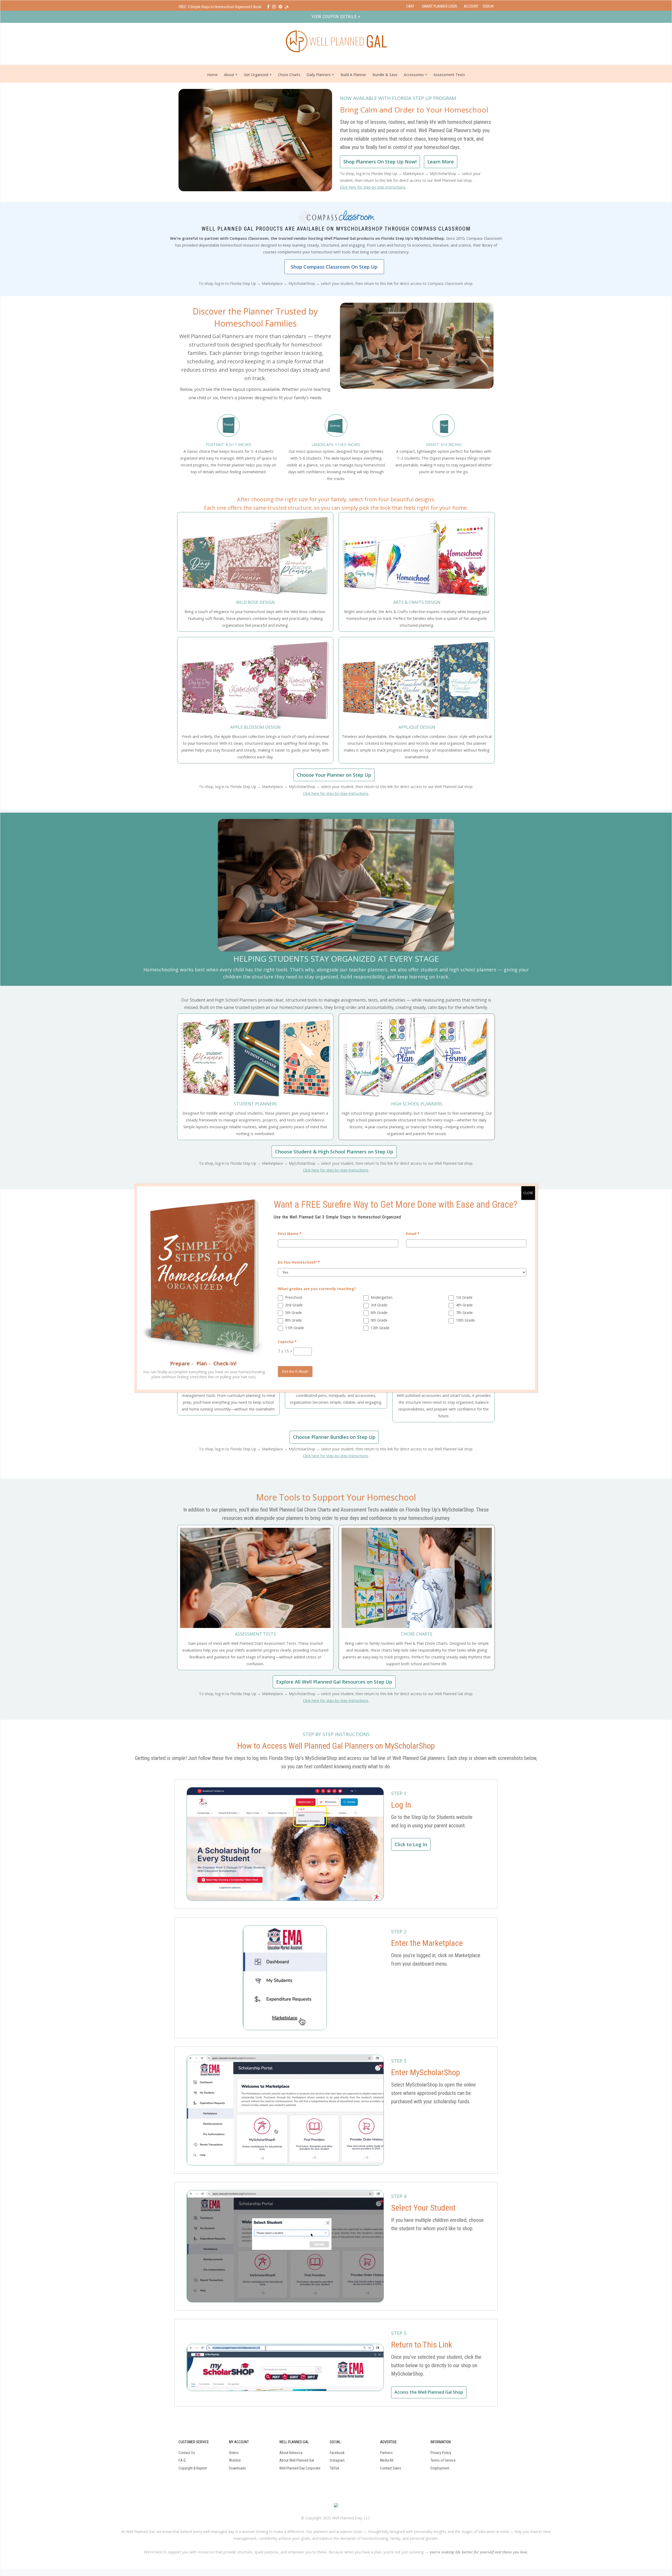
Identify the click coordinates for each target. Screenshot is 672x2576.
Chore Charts (289, 75)
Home (212, 75)
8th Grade (293, 1320)
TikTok (334, 2468)
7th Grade (464, 1313)
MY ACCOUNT (239, 2442)
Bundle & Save (385, 75)
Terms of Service (443, 2460)
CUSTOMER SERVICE (194, 2442)
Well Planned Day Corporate (300, 2468)
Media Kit (387, 2460)
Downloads (237, 2468)
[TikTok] (287, 7)
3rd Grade (379, 1305)
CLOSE (528, 1193)
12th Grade (380, 1328)
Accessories (414, 75)
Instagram (337, 2460)
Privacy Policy (441, 2453)
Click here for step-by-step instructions (373, 187)
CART (410, 6)
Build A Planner (353, 75)
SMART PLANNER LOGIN (439, 6)
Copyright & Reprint (193, 2468)
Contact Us (187, 2453)
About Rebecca (291, 2453)
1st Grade (464, 1297)
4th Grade (464, 1305)
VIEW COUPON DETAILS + (336, 17)
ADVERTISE (388, 2442)
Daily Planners (319, 75)
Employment (440, 2468)
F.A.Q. (182, 2460)
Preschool (294, 1297)
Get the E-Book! (295, 1371)
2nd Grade (294, 1305)
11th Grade (295, 1328)
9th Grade (379, 1320)
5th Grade (293, 1313)
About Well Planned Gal (297, 2460)
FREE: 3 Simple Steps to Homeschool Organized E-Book (220, 7)
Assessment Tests (449, 75)
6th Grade (379, 1313)
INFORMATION (441, 2442)
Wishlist (235, 2460)
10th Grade (465, 1320)
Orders (234, 2453)
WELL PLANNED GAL (294, 2442)
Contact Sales (391, 2468)
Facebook (337, 2453)
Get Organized (256, 75)
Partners (386, 2453)
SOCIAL (335, 2442)
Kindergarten (382, 1297)
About (229, 75)
